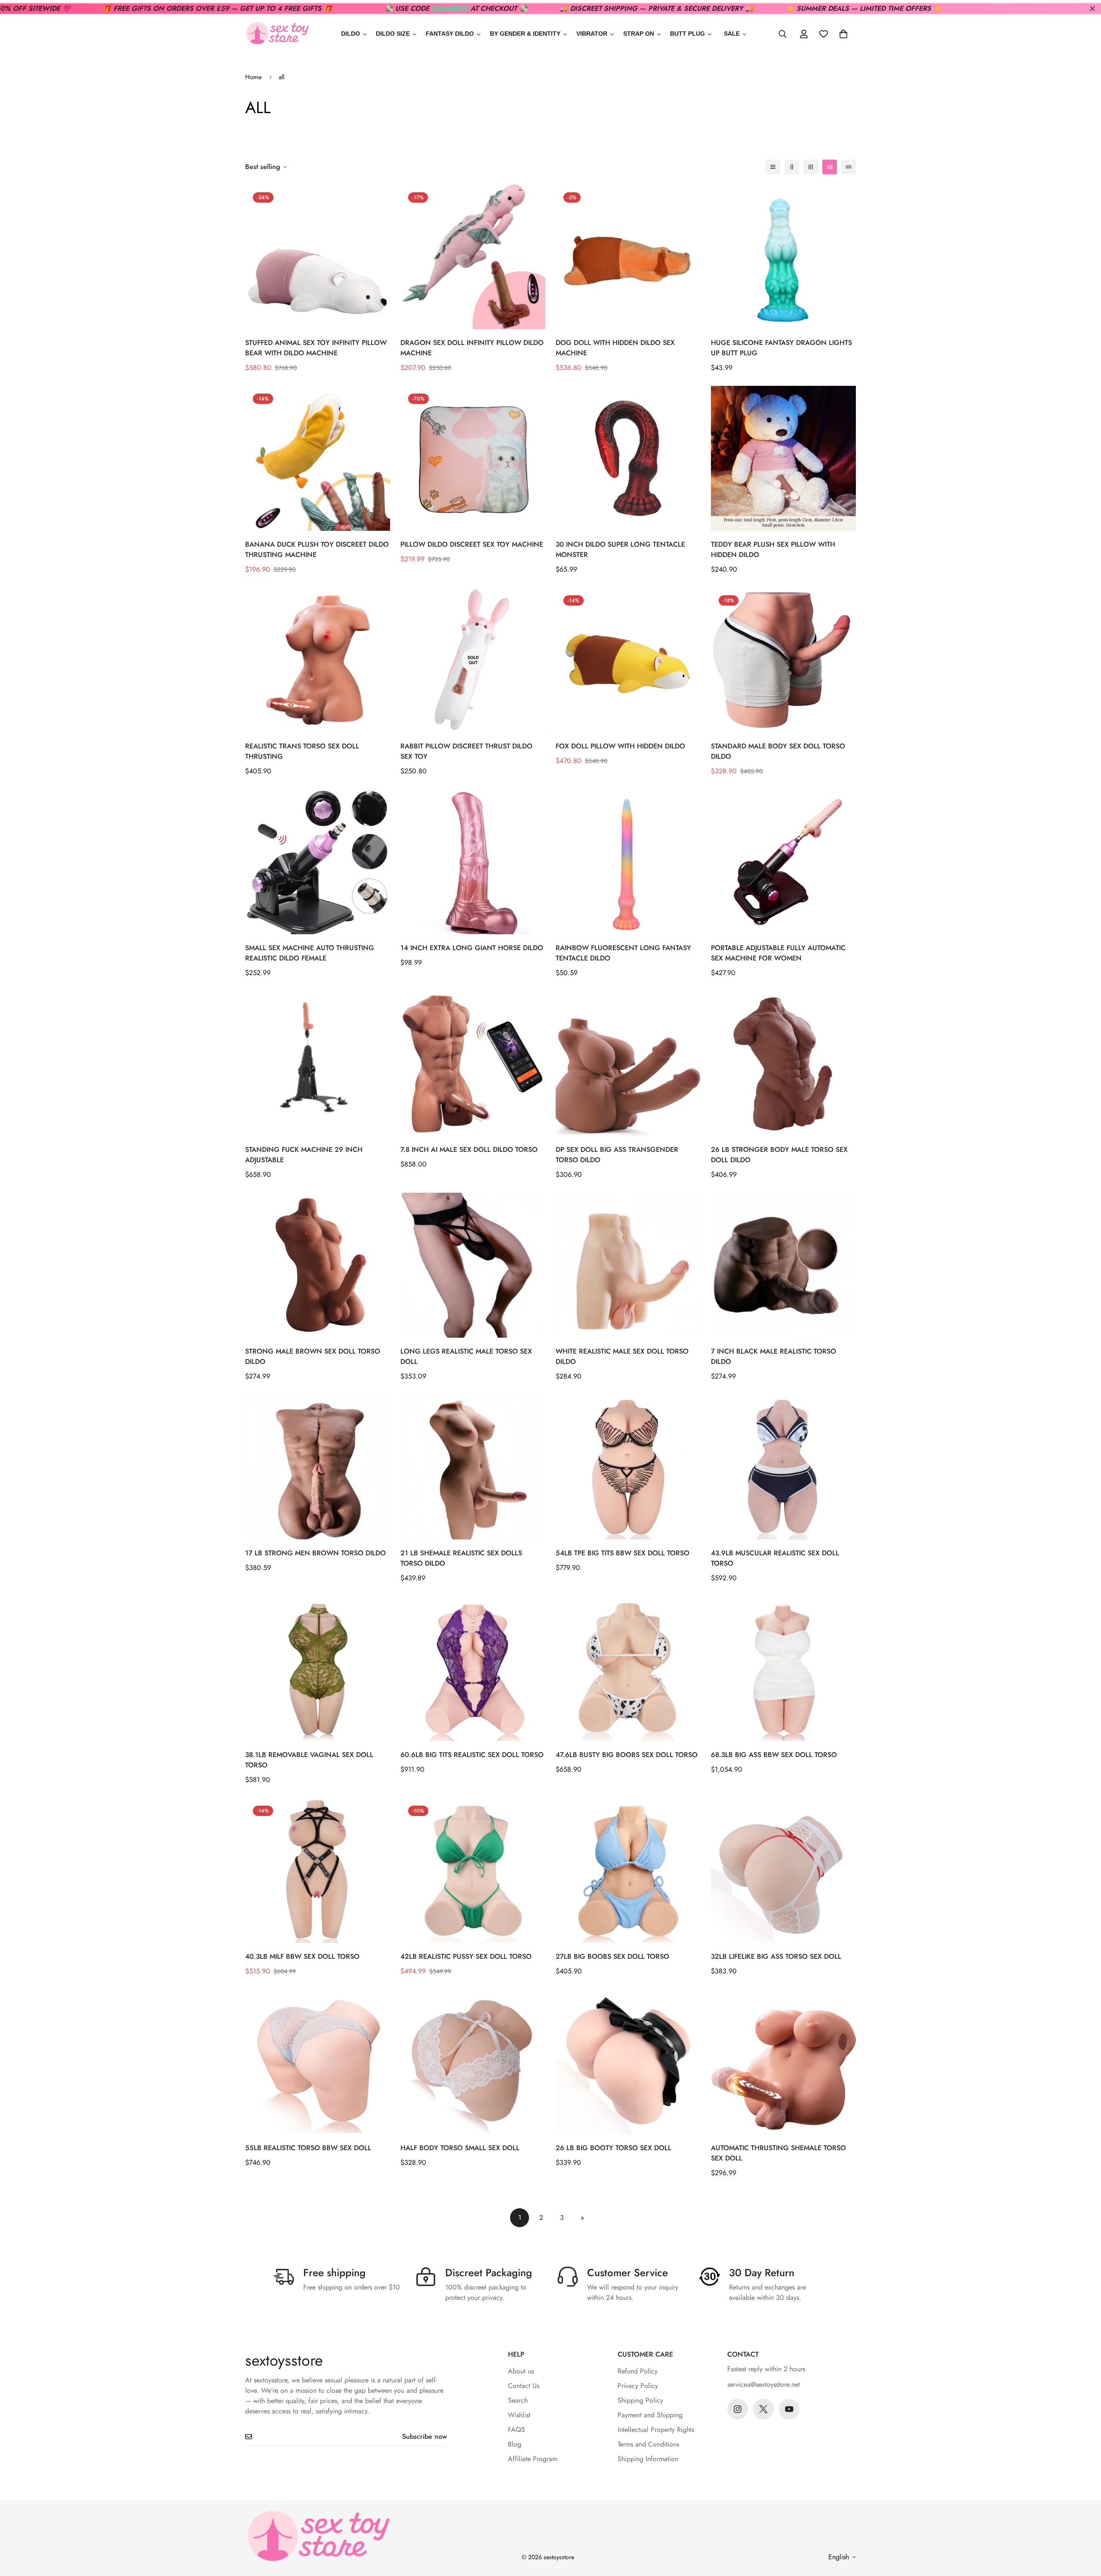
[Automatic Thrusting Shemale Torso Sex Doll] (783, 2062)
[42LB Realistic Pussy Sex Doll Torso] (473, 1870)
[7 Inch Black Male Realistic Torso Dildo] (783, 1265)
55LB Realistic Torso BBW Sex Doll (308, 2148)
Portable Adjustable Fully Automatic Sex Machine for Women (778, 953)
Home (254, 77)
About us (521, 2371)
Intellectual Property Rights (656, 2430)
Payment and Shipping (650, 2415)
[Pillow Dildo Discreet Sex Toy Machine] (473, 458)
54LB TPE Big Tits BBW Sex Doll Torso (623, 1553)
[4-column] (830, 167)
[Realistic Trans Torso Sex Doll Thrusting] (318, 660)
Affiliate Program (533, 2459)
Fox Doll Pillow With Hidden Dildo (620, 746)
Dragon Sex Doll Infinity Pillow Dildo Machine (472, 348)
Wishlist (519, 2415)
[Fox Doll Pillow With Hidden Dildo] (628, 660)
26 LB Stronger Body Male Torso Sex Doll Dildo (779, 1155)
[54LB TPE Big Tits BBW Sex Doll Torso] (628, 1467)
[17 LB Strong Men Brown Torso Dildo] (318, 1467)
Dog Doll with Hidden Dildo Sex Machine (615, 348)
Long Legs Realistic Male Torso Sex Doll (466, 1356)
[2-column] (792, 167)
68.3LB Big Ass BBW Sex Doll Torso (774, 1755)
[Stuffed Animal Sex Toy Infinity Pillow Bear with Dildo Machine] (318, 257)
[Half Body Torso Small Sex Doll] (473, 2062)
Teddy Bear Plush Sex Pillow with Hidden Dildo (773, 549)
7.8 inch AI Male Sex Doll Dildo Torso (469, 1150)
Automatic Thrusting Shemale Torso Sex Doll (778, 2153)
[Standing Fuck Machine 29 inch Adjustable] (318, 1063)
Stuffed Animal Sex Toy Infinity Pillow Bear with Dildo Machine (316, 348)
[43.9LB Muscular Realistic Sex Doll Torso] (783, 1467)
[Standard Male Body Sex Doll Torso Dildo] (783, 660)
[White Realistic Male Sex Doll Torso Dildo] (628, 1265)
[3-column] (811, 167)
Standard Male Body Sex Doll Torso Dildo (778, 751)
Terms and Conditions (648, 2444)
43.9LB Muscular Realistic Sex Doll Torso (775, 1558)
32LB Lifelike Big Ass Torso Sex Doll (776, 1956)
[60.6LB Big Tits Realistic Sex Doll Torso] (473, 1669)
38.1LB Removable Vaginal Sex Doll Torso (309, 1760)
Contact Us (524, 2386)
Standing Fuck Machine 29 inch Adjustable (304, 1155)
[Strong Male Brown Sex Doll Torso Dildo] (318, 1265)
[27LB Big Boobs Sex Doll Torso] (628, 1870)
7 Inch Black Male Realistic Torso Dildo (773, 1356)
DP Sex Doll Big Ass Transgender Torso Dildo (617, 1155)
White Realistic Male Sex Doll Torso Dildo (622, 1356)
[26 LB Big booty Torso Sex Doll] (628, 2062)
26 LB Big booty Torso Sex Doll (614, 2148)
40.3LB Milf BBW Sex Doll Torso (302, 1956)
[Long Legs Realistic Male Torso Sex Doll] (473, 1265)
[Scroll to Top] (1084, 2529)
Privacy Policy (638, 2386)
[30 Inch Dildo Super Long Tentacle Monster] (628, 458)
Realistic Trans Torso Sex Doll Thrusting (302, 751)
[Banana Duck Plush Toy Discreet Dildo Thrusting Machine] (318, 458)
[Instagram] (738, 2409)
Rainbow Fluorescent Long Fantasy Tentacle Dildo (623, 953)
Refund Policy (638, 2371)
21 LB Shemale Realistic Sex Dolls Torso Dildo (461, 1558)
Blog (515, 2444)
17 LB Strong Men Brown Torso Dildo (315, 1553)
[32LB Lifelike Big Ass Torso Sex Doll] (783, 1870)
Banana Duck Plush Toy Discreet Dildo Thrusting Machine (317, 549)
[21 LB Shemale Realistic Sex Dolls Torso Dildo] (473, 1467)
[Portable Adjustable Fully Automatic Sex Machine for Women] (783, 862)
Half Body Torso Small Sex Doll (460, 2148)
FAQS (517, 2430)
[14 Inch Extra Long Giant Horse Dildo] (473, 862)
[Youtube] (789, 2409)
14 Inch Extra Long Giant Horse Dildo (472, 948)
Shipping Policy (640, 2400)
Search (518, 2400)
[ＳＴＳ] (277, 34)
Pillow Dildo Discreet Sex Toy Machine (472, 544)
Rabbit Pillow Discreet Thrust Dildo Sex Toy (466, 751)
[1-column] (773, 167)
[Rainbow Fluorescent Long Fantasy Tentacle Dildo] (628, 862)
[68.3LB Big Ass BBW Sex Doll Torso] (783, 1669)
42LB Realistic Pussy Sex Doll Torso (466, 1956)
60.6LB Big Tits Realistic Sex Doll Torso (472, 1755)
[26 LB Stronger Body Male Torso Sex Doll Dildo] (783, 1063)
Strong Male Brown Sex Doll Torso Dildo (313, 1356)
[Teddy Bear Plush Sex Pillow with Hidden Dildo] (783, 458)
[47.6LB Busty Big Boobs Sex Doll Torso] (628, 1669)
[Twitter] (763, 2409)
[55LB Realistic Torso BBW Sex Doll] (318, 2062)
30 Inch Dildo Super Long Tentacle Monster (620, 549)
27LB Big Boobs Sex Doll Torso (612, 1956)
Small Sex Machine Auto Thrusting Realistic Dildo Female (310, 953)
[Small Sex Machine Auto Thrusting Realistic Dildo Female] (318, 862)
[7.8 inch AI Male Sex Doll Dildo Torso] (473, 1063)
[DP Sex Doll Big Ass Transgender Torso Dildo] (628, 1063)
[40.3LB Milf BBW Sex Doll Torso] (318, 1870)
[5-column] (849, 167)
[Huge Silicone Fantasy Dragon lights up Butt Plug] (783, 257)
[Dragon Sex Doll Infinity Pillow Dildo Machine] (473, 257)
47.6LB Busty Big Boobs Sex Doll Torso (627, 1755)
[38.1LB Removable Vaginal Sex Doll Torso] (318, 1669)
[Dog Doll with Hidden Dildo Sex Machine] (628, 257)
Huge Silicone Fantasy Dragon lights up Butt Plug (781, 348)
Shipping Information (648, 2459)
